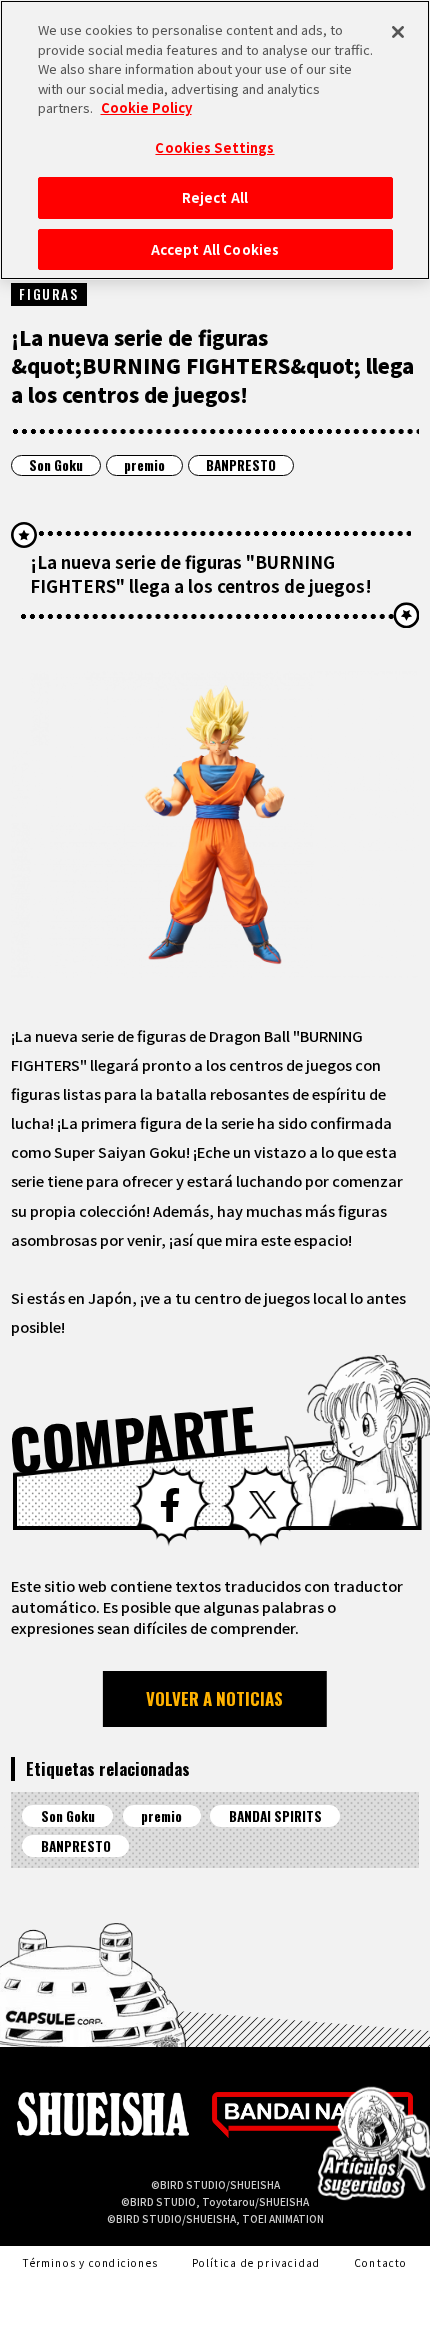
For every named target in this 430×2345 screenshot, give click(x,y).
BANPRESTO (241, 465)
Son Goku (56, 465)
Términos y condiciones (90, 2262)
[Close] (398, 32)
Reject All (215, 197)
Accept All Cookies (215, 249)
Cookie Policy (146, 107)
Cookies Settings (214, 147)
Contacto (381, 2262)
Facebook (170, 1505)
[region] (215, 140)
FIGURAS (48, 294)
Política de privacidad (256, 2262)
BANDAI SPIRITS (275, 1816)
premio (144, 465)
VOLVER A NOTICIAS (214, 1698)
